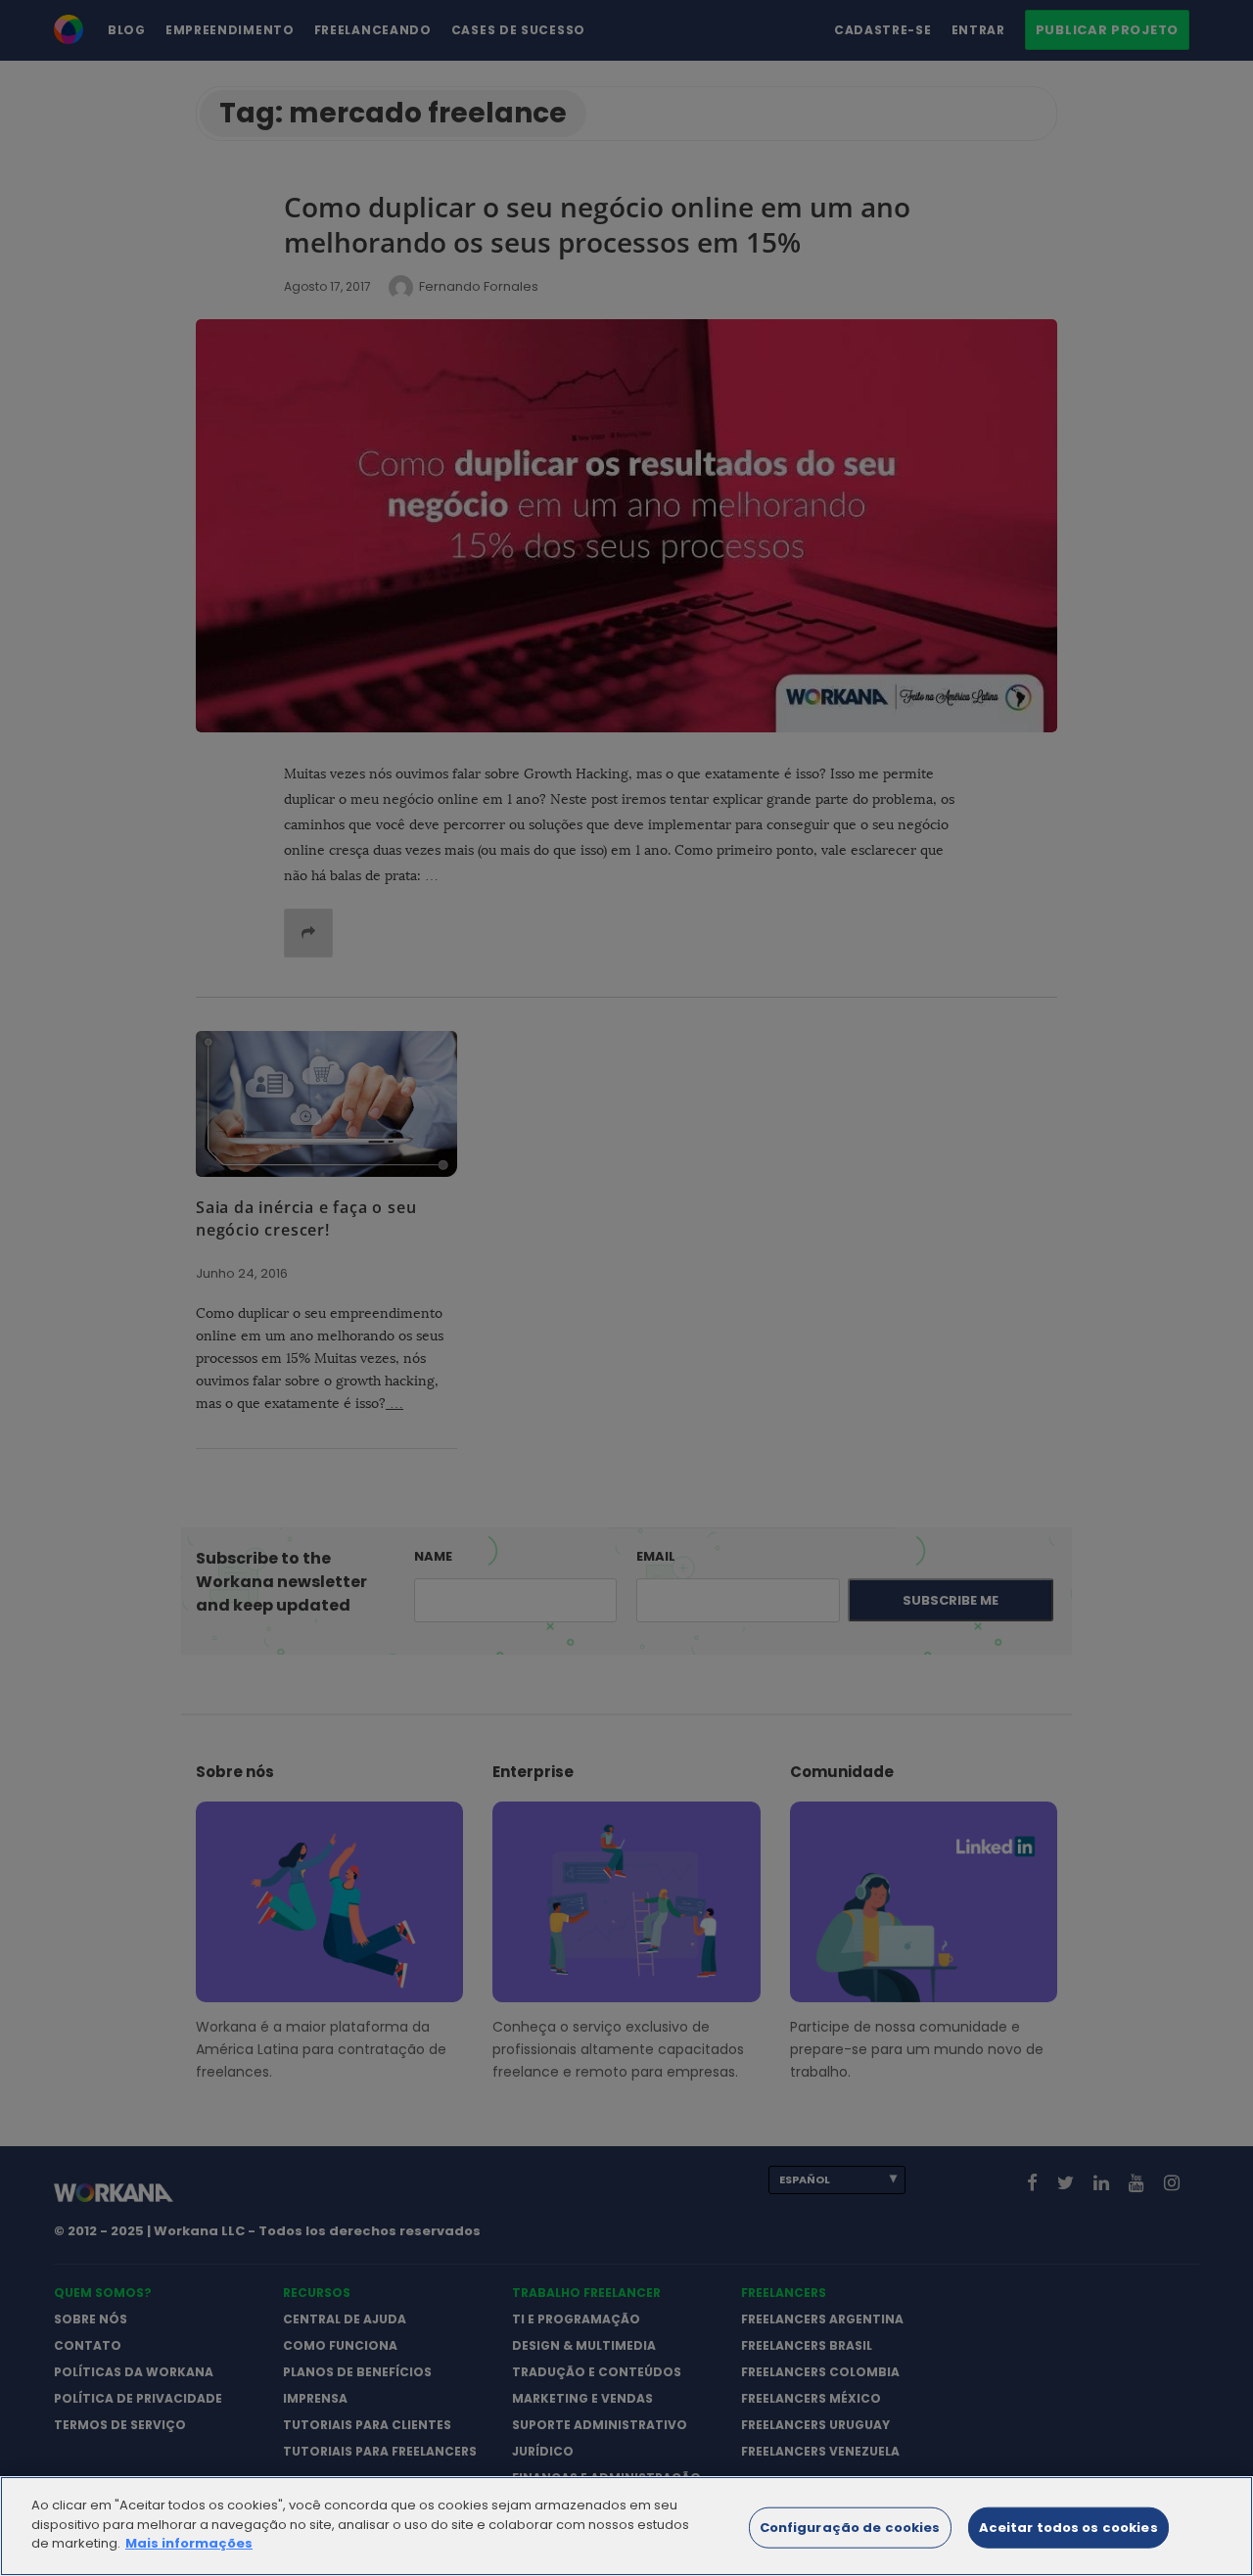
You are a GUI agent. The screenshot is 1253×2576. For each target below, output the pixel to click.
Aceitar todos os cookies (1068, 2528)
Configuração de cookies (850, 2528)
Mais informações (189, 2543)
